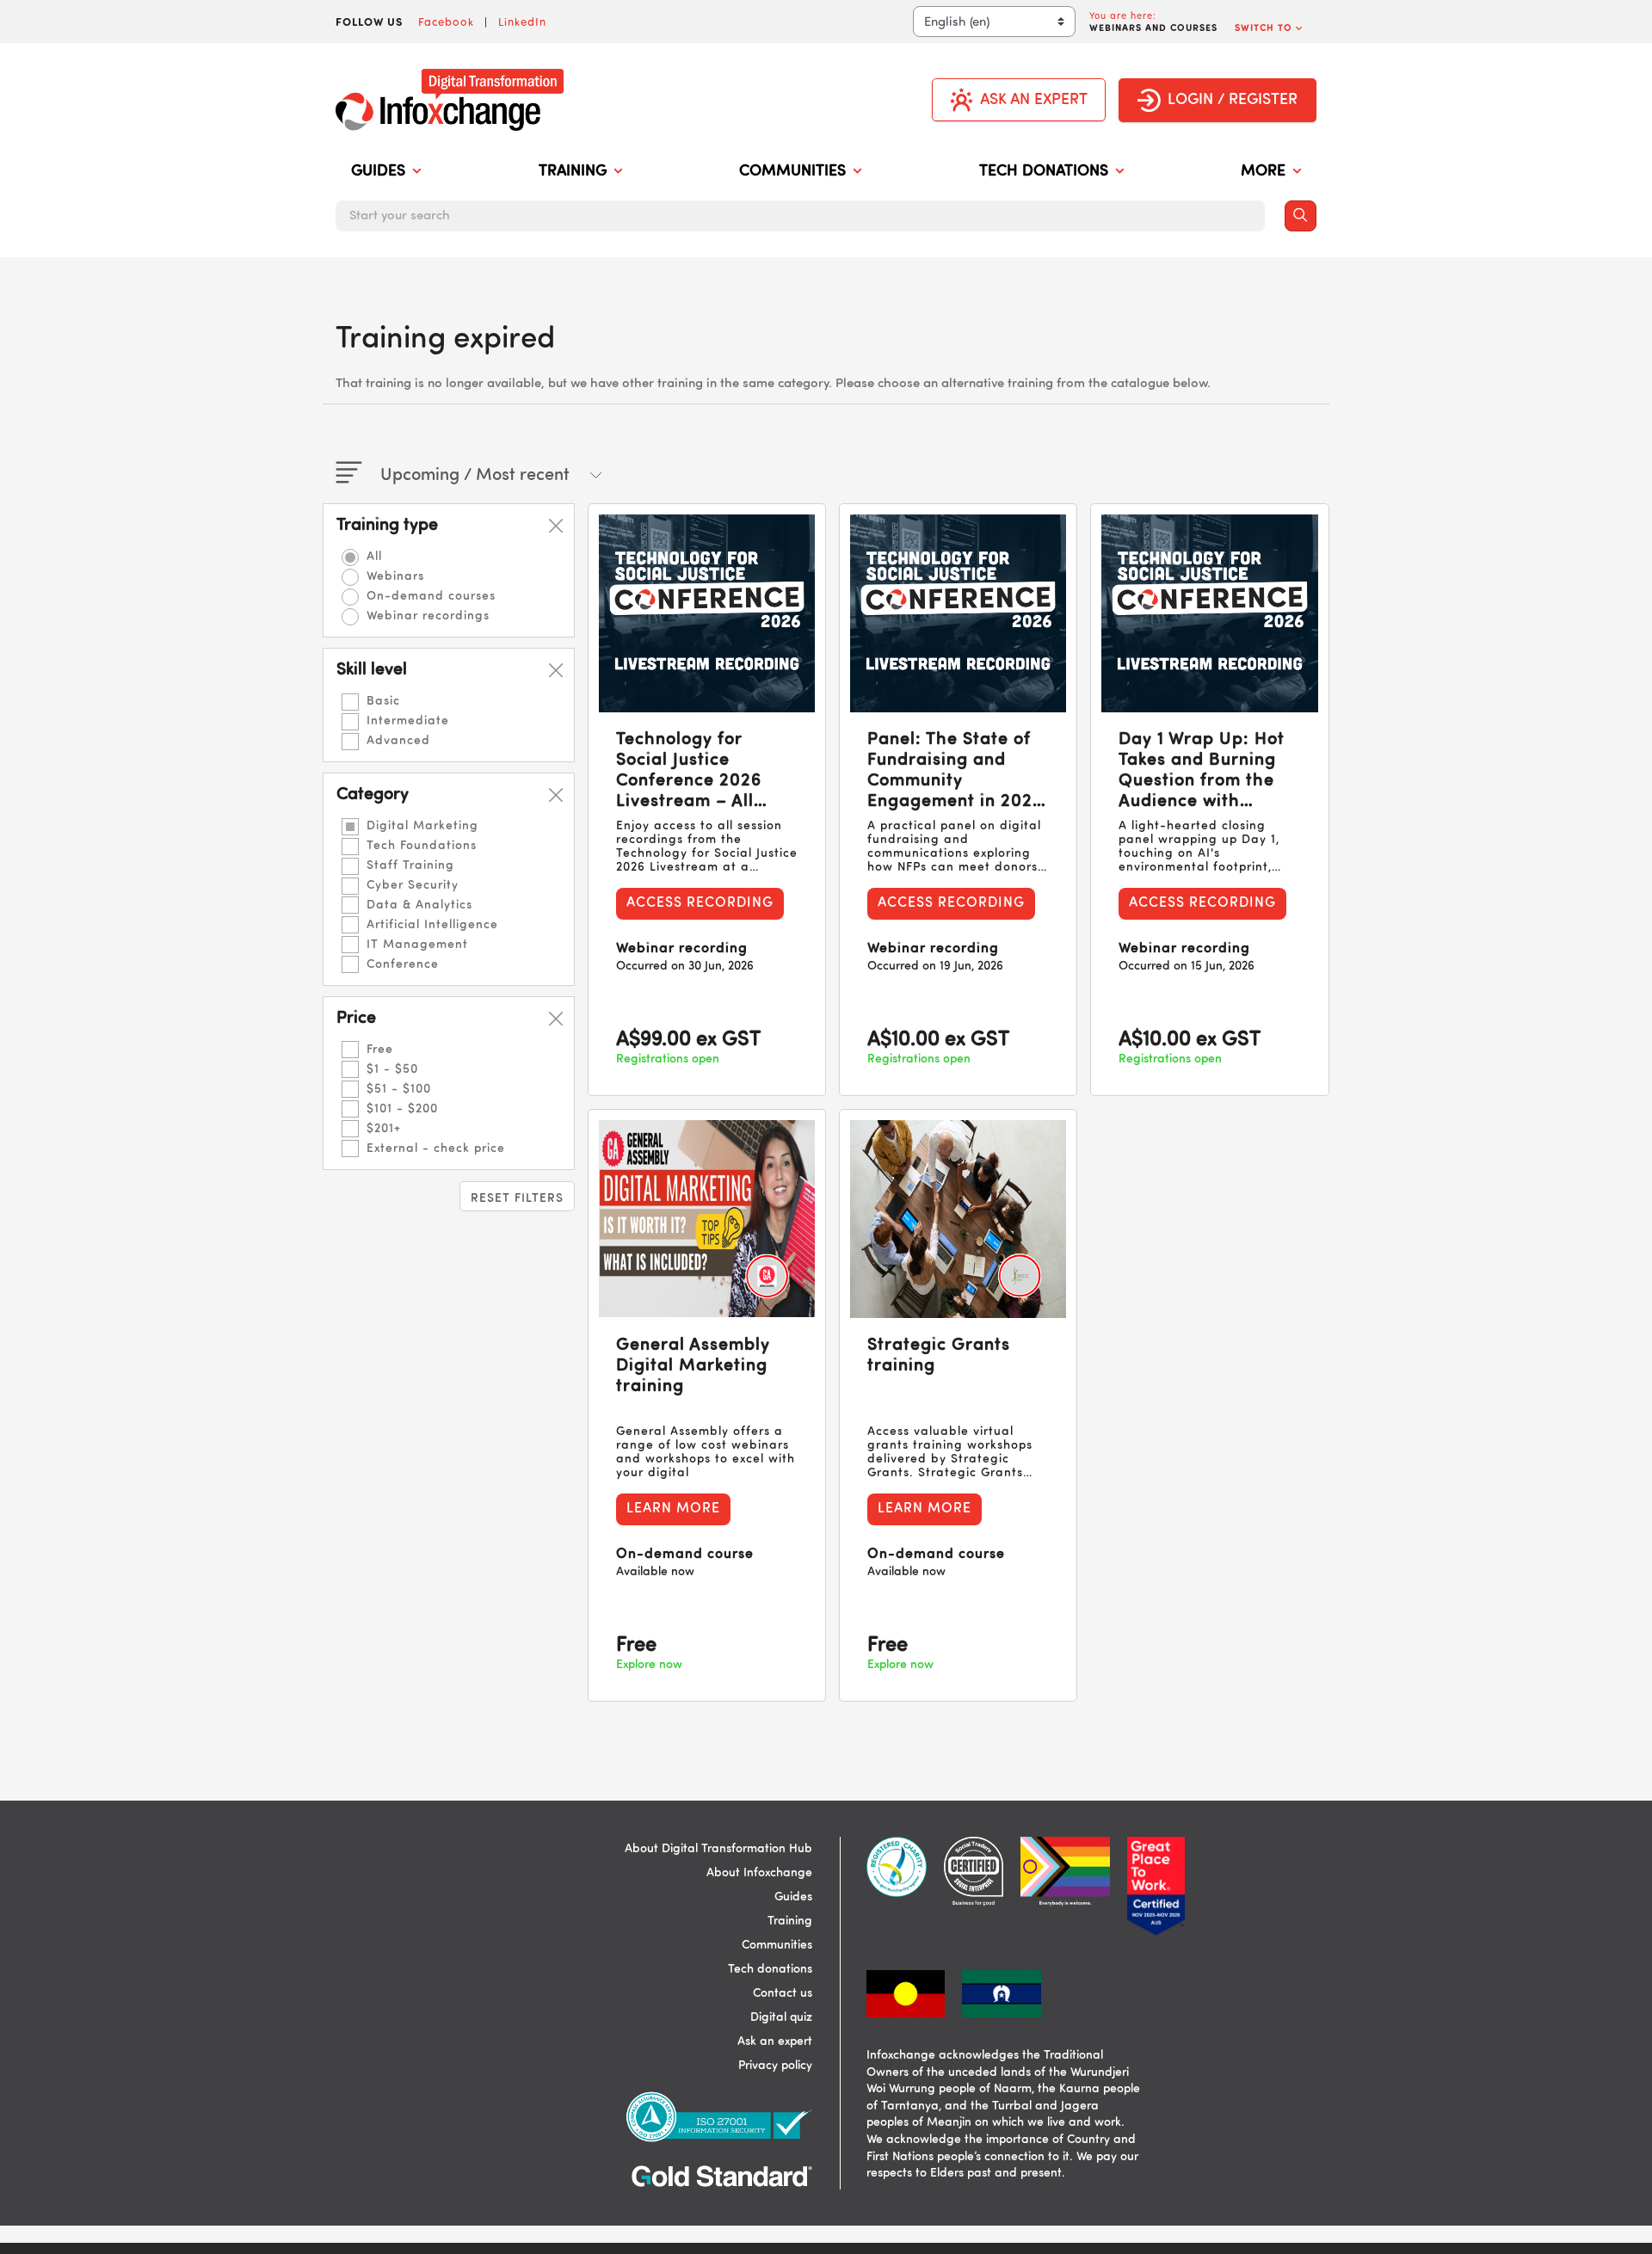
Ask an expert (775, 2042)
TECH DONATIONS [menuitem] (1044, 171)
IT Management (417, 945)
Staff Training (410, 865)
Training (790, 1921)
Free (380, 1050)
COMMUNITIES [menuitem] (792, 171)
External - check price (436, 1149)
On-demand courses (431, 596)
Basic (383, 701)
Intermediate (408, 721)
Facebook (446, 22)
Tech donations (770, 1969)
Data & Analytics (419, 905)
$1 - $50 (392, 1069)
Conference (403, 964)
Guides (793, 1897)
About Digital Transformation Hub (718, 1849)
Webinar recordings (428, 616)
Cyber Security (413, 885)
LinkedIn (522, 22)
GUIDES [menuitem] (378, 171)
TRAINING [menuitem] (573, 171)
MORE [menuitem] (1263, 171)
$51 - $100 (399, 1089)
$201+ (384, 1129)
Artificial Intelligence (432, 925)
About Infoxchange (759, 1873)
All (374, 557)
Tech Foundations (422, 846)
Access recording (700, 903)
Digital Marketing (422, 826)
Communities (777, 1945)
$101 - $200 (402, 1109)
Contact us (783, 1993)
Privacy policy (775, 2066)
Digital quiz (781, 2017)
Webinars (395, 576)
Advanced (398, 741)
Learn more (673, 1509)
